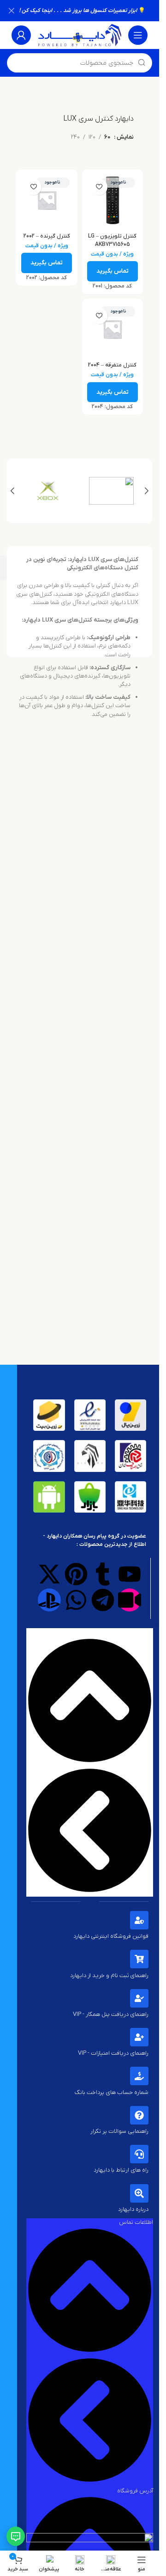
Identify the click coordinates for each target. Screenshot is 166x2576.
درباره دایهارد (133, 2209)
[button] (147, 491)
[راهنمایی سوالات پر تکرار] (139, 2115)
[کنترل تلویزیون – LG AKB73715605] (113, 200)
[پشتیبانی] (16, 2536)
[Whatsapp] (76, 1600)
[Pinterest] (76, 1574)
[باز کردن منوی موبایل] (138, 35)
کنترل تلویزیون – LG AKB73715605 (112, 240)
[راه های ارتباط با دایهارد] (139, 2154)
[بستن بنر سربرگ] (12, 11)
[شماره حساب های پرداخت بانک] (139, 2076)
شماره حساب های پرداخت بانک (112, 2092)
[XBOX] (48, 491)
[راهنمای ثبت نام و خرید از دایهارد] (139, 1959)
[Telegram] (103, 1600)
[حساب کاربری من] (21, 35)
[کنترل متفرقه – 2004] (113, 329)
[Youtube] (130, 1574)
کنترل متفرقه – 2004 (112, 365)
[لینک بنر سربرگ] (80, 11)
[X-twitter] (49, 1574)
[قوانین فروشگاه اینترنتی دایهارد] (139, 1920)
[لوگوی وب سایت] (80, 35)
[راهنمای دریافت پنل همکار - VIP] (139, 1998)
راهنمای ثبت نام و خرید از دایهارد (109, 1975)
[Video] (130, 1600)
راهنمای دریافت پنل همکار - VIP (111, 2014)
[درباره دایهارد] (139, 2193)
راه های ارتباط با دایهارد (121, 2170)
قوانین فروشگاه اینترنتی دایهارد (111, 1936)
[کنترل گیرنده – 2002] (47, 200)
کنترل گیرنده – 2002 (47, 236)
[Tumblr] (103, 1574)
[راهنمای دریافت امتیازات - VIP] (139, 2037)
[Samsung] (112, 491)
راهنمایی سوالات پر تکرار (119, 2131)
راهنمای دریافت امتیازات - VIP (113, 2053)
